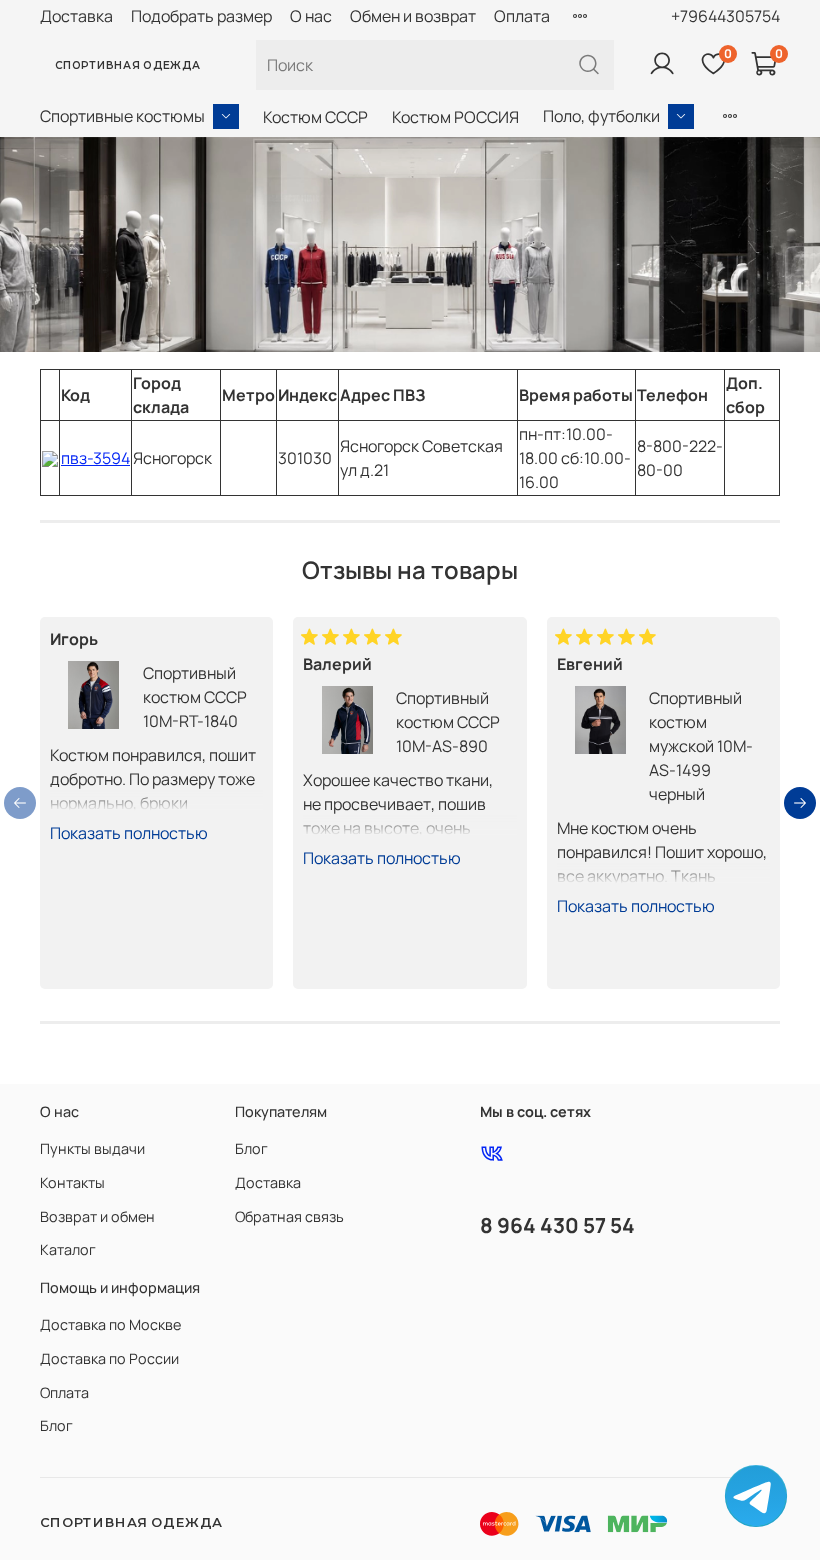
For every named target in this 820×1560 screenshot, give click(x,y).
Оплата (522, 16)
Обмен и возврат (413, 16)
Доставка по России (109, 1358)
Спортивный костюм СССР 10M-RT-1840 (195, 697)
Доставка (76, 16)
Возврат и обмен (97, 1216)
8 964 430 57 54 (557, 1225)
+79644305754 (725, 16)
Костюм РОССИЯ (455, 117)
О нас (311, 16)
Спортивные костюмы (122, 116)
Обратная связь (289, 1216)
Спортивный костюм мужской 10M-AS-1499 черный (701, 746)
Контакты (72, 1182)
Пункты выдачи (92, 1148)
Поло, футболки (601, 116)
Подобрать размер (201, 16)
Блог (251, 1148)
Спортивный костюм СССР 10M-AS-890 (448, 722)
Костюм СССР (315, 117)
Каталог (68, 1249)
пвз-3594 (95, 458)
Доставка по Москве (110, 1324)
